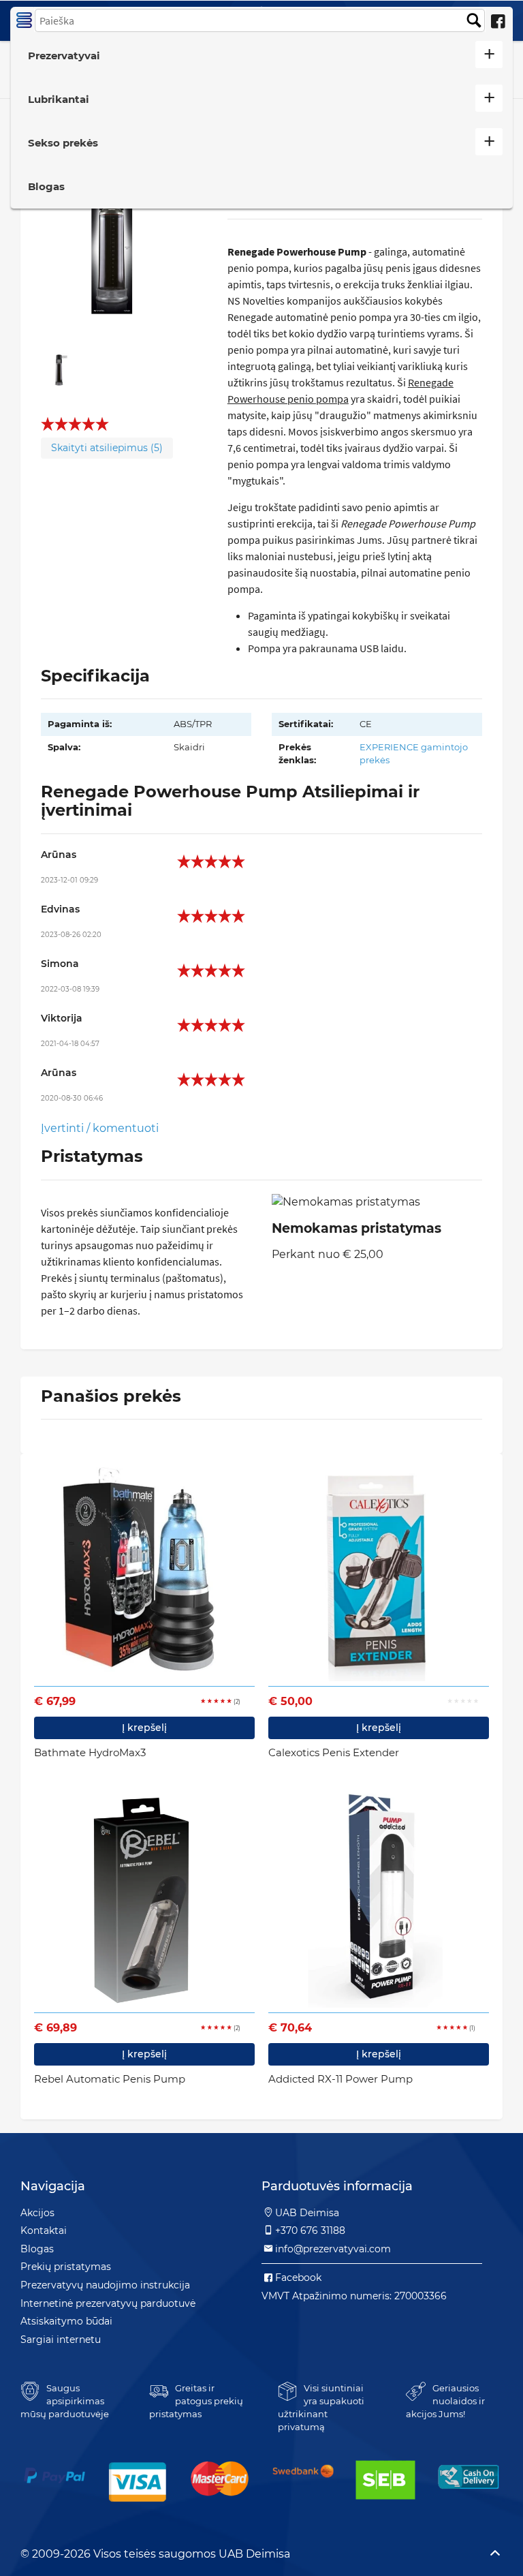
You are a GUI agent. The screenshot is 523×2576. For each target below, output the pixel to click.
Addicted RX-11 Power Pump (340, 2079)
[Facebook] (498, 22)
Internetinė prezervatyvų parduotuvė (108, 2303)
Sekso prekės (63, 143)
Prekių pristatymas (66, 2267)
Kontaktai (44, 2230)
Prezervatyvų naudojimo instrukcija (105, 2285)
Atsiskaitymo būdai (66, 2321)
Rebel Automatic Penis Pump (110, 2079)
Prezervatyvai (64, 56)
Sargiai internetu (61, 2340)
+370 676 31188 (310, 2230)
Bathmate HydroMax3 (90, 1752)
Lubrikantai (59, 99)
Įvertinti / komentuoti (100, 1128)
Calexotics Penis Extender (334, 1752)
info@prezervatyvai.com (333, 2249)
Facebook (298, 2278)
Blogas (46, 186)
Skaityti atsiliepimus (107, 448)
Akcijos (37, 2213)
